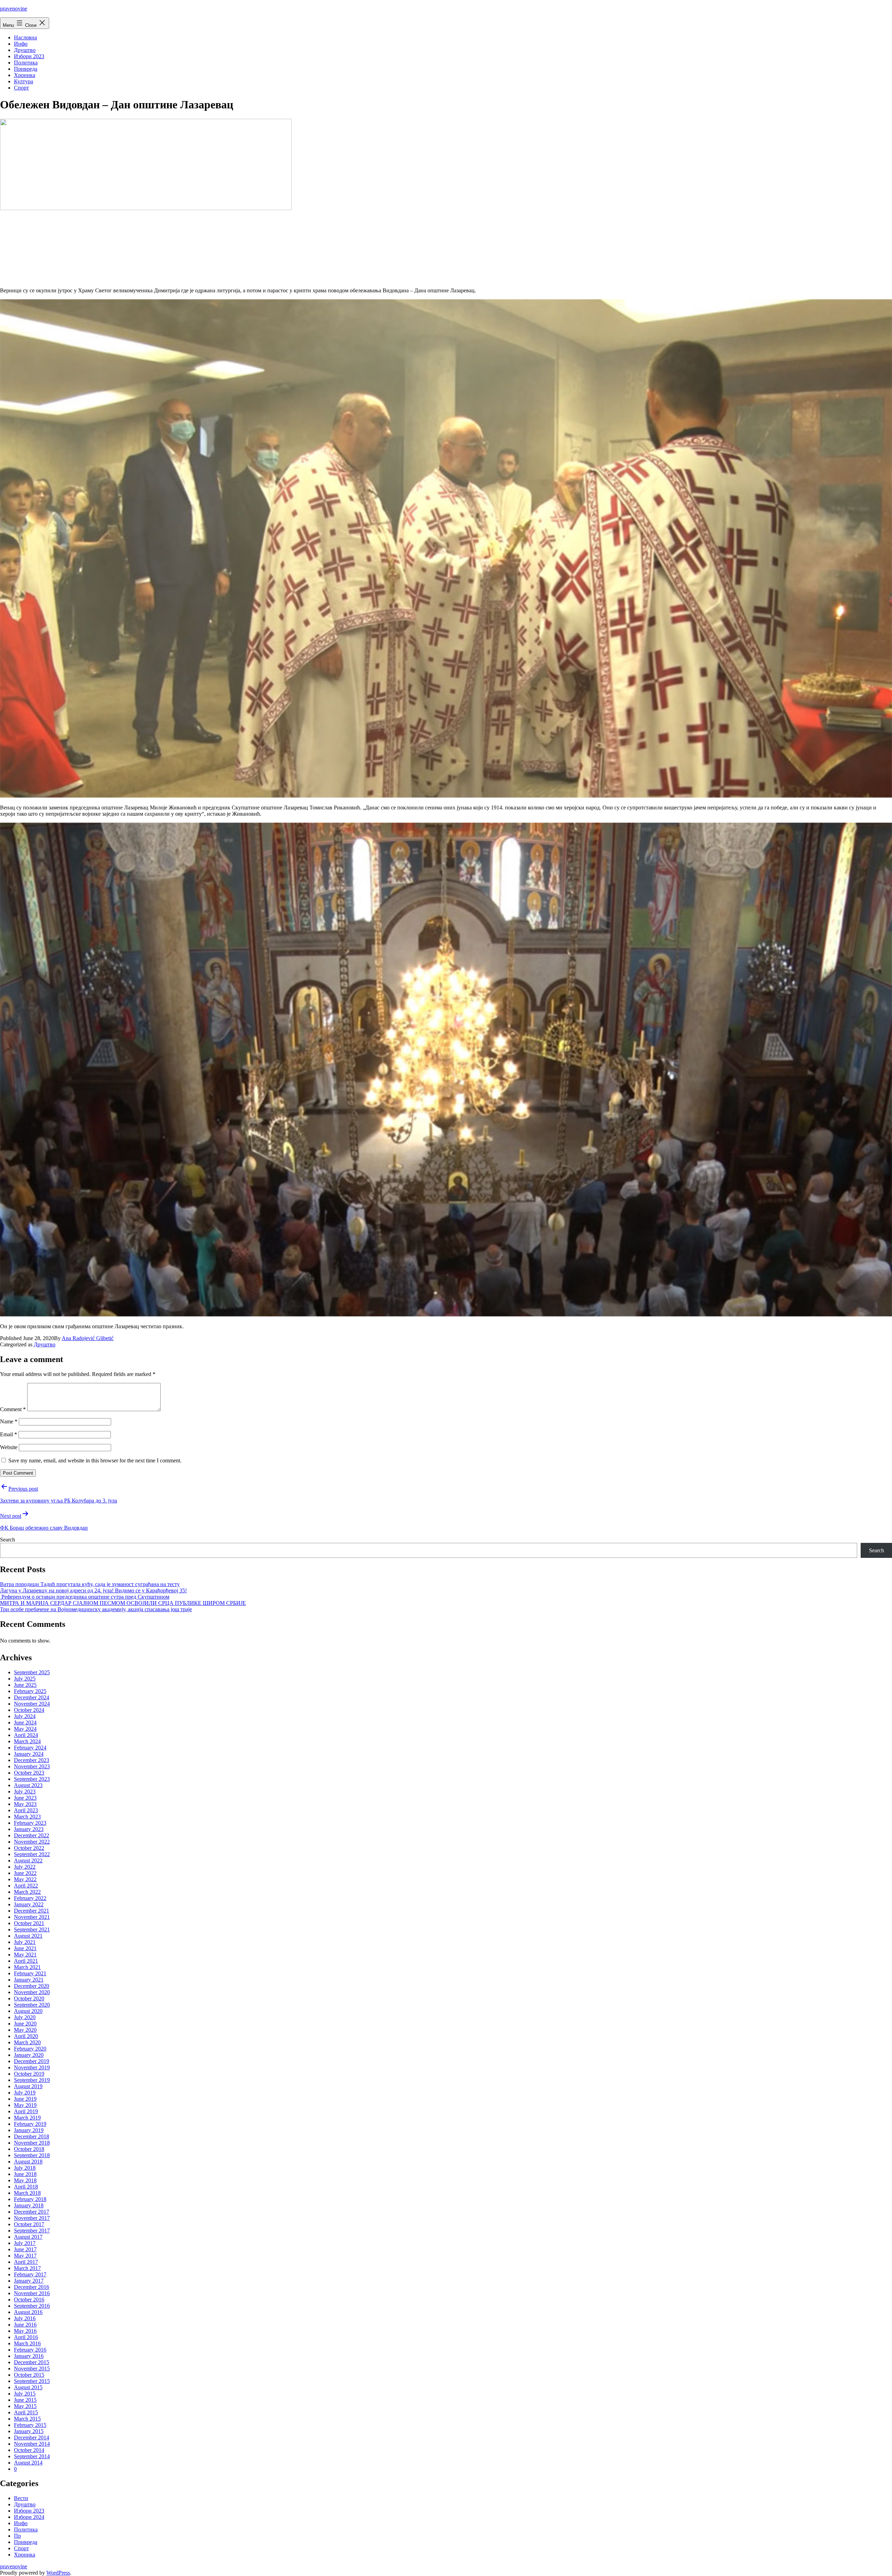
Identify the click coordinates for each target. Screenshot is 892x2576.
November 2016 (32, 2293)
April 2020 (26, 2036)
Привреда (26, 69)
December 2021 (32, 1911)
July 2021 (25, 1942)
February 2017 (30, 2274)
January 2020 (29, 2055)
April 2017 (26, 2262)
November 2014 (32, 2444)
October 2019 (29, 2074)
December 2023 (32, 1760)
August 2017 (28, 2237)
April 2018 (26, 2187)
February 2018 (30, 2199)
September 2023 (32, 1779)
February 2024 (30, 1748)
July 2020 (25, 2017)
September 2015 (32, 2381)
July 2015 (25, 2394)
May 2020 (25, 2030)
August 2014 (28, 2463)
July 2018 (25, 2168)
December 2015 (32, 2362)
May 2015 (25, 2406)
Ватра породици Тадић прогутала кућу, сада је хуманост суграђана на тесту (90, 1584)
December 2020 (32, 1986)
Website (9, 1447)
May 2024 (25, 1729)
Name (9, 1421)
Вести (21, 2498)
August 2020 (28, 2011)
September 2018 (32, 2155)
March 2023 (27, 1817)
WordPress (58, 2573)
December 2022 (32, 1835)
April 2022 (26, 1886)
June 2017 (25, 2249)
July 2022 (25, 1867)
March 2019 (27, 2118)
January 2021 (29, 1980)
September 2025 (32, 1672)
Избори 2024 (29, 2517)
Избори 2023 (29, 56)
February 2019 (30, 2124)
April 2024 (26, 1735)
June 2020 (25, 2024)
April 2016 (26, 2337)
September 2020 (32, 2005)
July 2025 (25, 1679)
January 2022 (29, 1904)
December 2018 (32, 2136)
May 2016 (25, 2331)
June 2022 (25, 1873)
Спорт (21, 88)
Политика (26, 63)
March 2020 (27, 2042)
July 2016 (25, 2318)
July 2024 (25, 1716)
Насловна (25, 37)
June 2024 (25, 1723)
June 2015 (25, 2400)
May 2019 (25, 2105)
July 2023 (25, 1791)
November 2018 (32, 2143)
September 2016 (32, 2306)
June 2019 (25, 2099)
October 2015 (29, 2375)
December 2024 (32, 1697)
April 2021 (26, 1961)
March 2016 (27, 2343)
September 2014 (32, 2456)
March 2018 (27, 2193)
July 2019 (25, 2093)
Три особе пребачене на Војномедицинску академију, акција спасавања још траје (96, 1609)
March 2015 (27, 2419)
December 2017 (32, 2212)
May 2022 (25, 1879)
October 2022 (29, 1848)
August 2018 (28, 2162)
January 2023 (29, 1829)
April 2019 (26, 2111)
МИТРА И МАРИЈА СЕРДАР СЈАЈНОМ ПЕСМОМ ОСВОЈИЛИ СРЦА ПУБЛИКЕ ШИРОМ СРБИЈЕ (123, 1603)
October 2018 (29, 2149)
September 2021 (32, 1929)
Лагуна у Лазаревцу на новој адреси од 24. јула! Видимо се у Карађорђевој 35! (93, 1590)
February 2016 (30, 2350)
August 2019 (28, 2086)
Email (9, 1434)
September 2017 (32, 2231)
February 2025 (30, 1691)
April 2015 (26, 2412)
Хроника (25, 75)
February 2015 (30, 2425)
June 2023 (25, 1798)
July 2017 (25, 2243)
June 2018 (25, 2174)
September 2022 (32, 1854)
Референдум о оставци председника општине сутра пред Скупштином (85, 1597)
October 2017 (29, 2224)
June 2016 (25, 2325)
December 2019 (32, 2061)
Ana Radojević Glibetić (88, 1338)
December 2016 (32, 2287)
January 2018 (29, 2205)
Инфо (21, 44)
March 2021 (27, 1967)
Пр (17, 2536)
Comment (13, 1409)
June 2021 (25, 1948)
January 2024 (29, 1754)
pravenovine (14, 9)
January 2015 (29, 2431)
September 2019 (32, 2080)
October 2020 (29, 1998)
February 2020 (30, 2049)
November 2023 (32, 1766)
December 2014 (32, 2437)
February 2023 (30, 1823)
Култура (24, 81)
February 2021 (30, 1973)
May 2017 (25, 2256)
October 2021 (29, 1923)
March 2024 (27, 1741)
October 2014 (29, 2450)
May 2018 (25, 2180)
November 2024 (32, 1704)
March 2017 (27, 2268)
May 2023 (25, 1804)
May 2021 (25, 1955)
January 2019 (29, 2130)
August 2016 (28, 2312)
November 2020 (32, 1992)
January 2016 (29, 2356)
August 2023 (28, 1785)
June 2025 (25, 1685)
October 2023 (29, 1773)
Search (7, 1540)
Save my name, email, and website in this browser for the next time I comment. (95, 1460)
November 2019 (32, 2067)
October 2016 (29, 2300)
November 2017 (32, 2218)
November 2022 (32, 1842)
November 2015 (32, 2369)
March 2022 (27, 1892)
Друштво (25, 50)
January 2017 (29, 2281)
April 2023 (26, 1810)
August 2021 (28, 1936)
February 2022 (30, 1898)
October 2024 (29, 1710)
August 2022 (28, 1860)
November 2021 (32, 1917)
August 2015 (28, 2387)
